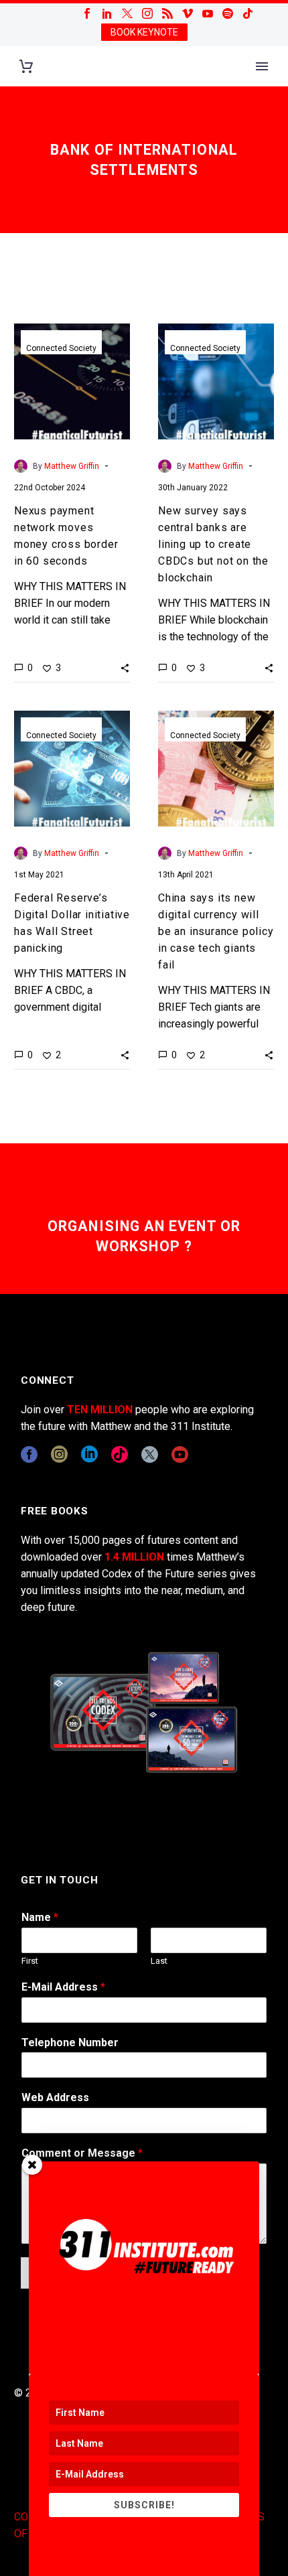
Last (159, 1961)
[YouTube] (208, 13)
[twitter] (150, 1454)
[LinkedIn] (107, 13)
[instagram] (59, 1454)
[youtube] (180, 1454)
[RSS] (167, 13)
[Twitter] (127, 13)
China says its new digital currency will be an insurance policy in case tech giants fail (216, 931)
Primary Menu (262, 66)
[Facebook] (87, 13)
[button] (125, 668)
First (30, 1961)
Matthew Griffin (72, 466)
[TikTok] (248, 13)
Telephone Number (70, 2043)
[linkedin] (89, 1454)
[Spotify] (228, 13)
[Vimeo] (188, 13)
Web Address (55, 2097)
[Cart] (26, 67)
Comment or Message (82, 2153)
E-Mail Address (63, 1987)
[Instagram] (147, 13)
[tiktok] (120, 1454)
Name (40, 1917)
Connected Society (61, 348)
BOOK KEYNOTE (144, 32)
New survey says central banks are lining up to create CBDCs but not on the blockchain (213, 544)
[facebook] (29, 1454)
